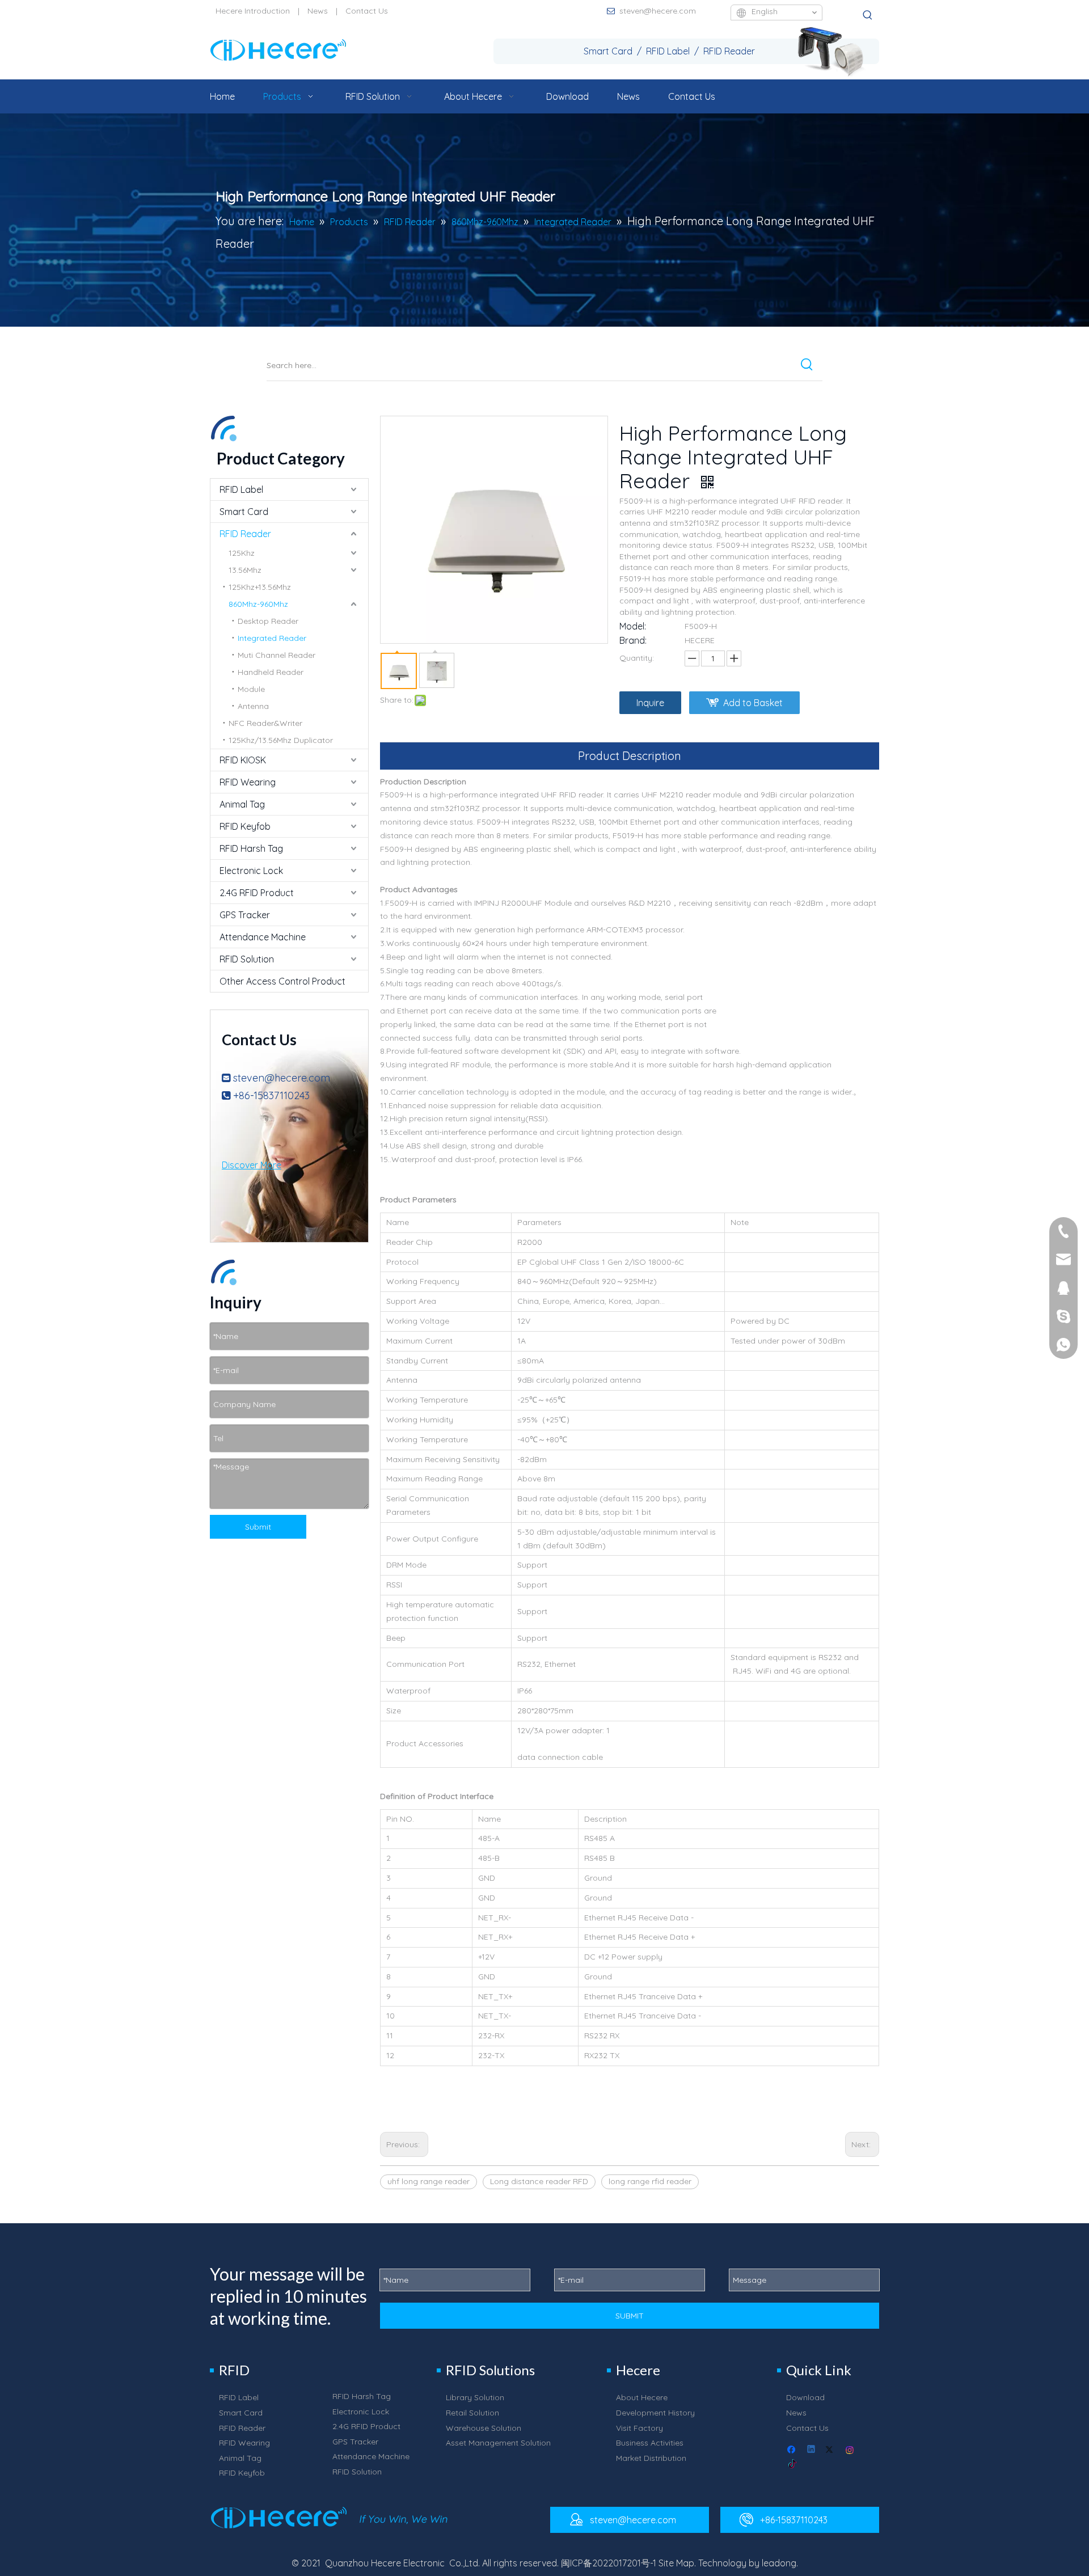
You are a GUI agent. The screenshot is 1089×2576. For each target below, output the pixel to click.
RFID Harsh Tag (251, 848)
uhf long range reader (429, 2181)
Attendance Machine (263, 937)
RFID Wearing (248, 782)
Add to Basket (753, 703)
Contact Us (367, 11)
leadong (779, 2563)
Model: (633, 626)
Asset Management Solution (498, 2443)
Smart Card (244, 512)
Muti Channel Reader (277, 655)
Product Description (630, 756)
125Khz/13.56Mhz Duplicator (281, 740)
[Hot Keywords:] (868, 15)
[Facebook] (793, 2450)
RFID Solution (247, 959)
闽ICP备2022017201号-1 (609, 2563)
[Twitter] (831, 2450)
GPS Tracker (245, 915)
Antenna (253, 706)
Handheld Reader (271, 672)
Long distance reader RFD (539, 2181)
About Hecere (642, 2397)
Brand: (633, 640)
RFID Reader (245, 534)
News (318, 11)
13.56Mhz (245, 570)
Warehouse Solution (484, 2428)
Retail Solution (472, 2413)
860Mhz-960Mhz (258, 604)
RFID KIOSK (243, 760)
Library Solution (475, 2397)
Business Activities (650, 2443)
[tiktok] (793, 2465)
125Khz (242, 553)
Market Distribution (651, 2458)
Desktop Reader (268, 621)
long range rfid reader (650, 2181)
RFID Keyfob (245, 826)
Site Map (676, 2563)
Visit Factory (640, 2428)
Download (805, 2397)
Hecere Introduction (253, 11)
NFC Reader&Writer (265, 723)
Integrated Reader (272, 638)
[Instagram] (850, 2450)
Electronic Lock (251, 871)
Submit (258, 1527)
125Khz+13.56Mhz (260, 587)
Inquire (650, 703)
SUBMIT (630, 2316)
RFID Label (241, 489)
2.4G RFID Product (257, 893)
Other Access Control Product (282, 981)
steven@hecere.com (658, 11)
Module (251, 689)
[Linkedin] (812, 2450)
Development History (655, 2413)
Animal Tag (242, 804)
